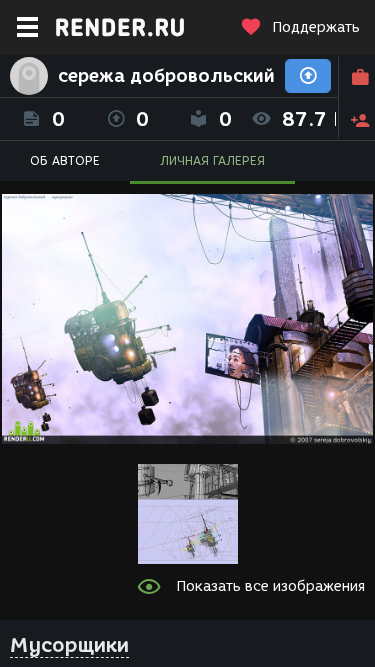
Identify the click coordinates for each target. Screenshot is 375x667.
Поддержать (316, 27)
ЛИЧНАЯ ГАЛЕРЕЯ (212, 160)
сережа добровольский (166, 76)
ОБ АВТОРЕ (65, 160)
